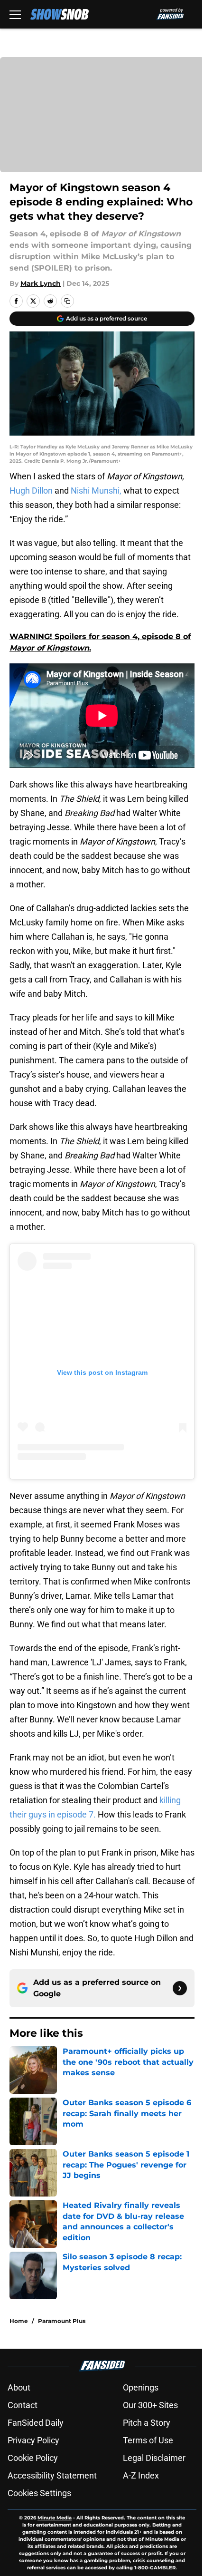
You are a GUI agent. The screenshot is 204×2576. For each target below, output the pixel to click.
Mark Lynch (41, 283)
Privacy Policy (33, 2440)
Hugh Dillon (31, 491)
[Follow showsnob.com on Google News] (180, 1988)
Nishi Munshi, (97, 491)
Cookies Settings (39, 2493)
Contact (23, 2405)
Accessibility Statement (52, 2475)
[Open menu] (15, 14)
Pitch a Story (147, 2423)
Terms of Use (148, 2440)
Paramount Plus (62, 2321)
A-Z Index (141, 2475)
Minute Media (55, 2518)
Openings (141, 2387)
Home (19, 2321)
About (19, 2387)
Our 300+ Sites (150, 2405)
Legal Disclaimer (154, 2458)
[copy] (67, 301)
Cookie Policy (33, 2458)
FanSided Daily (36, 2423)
